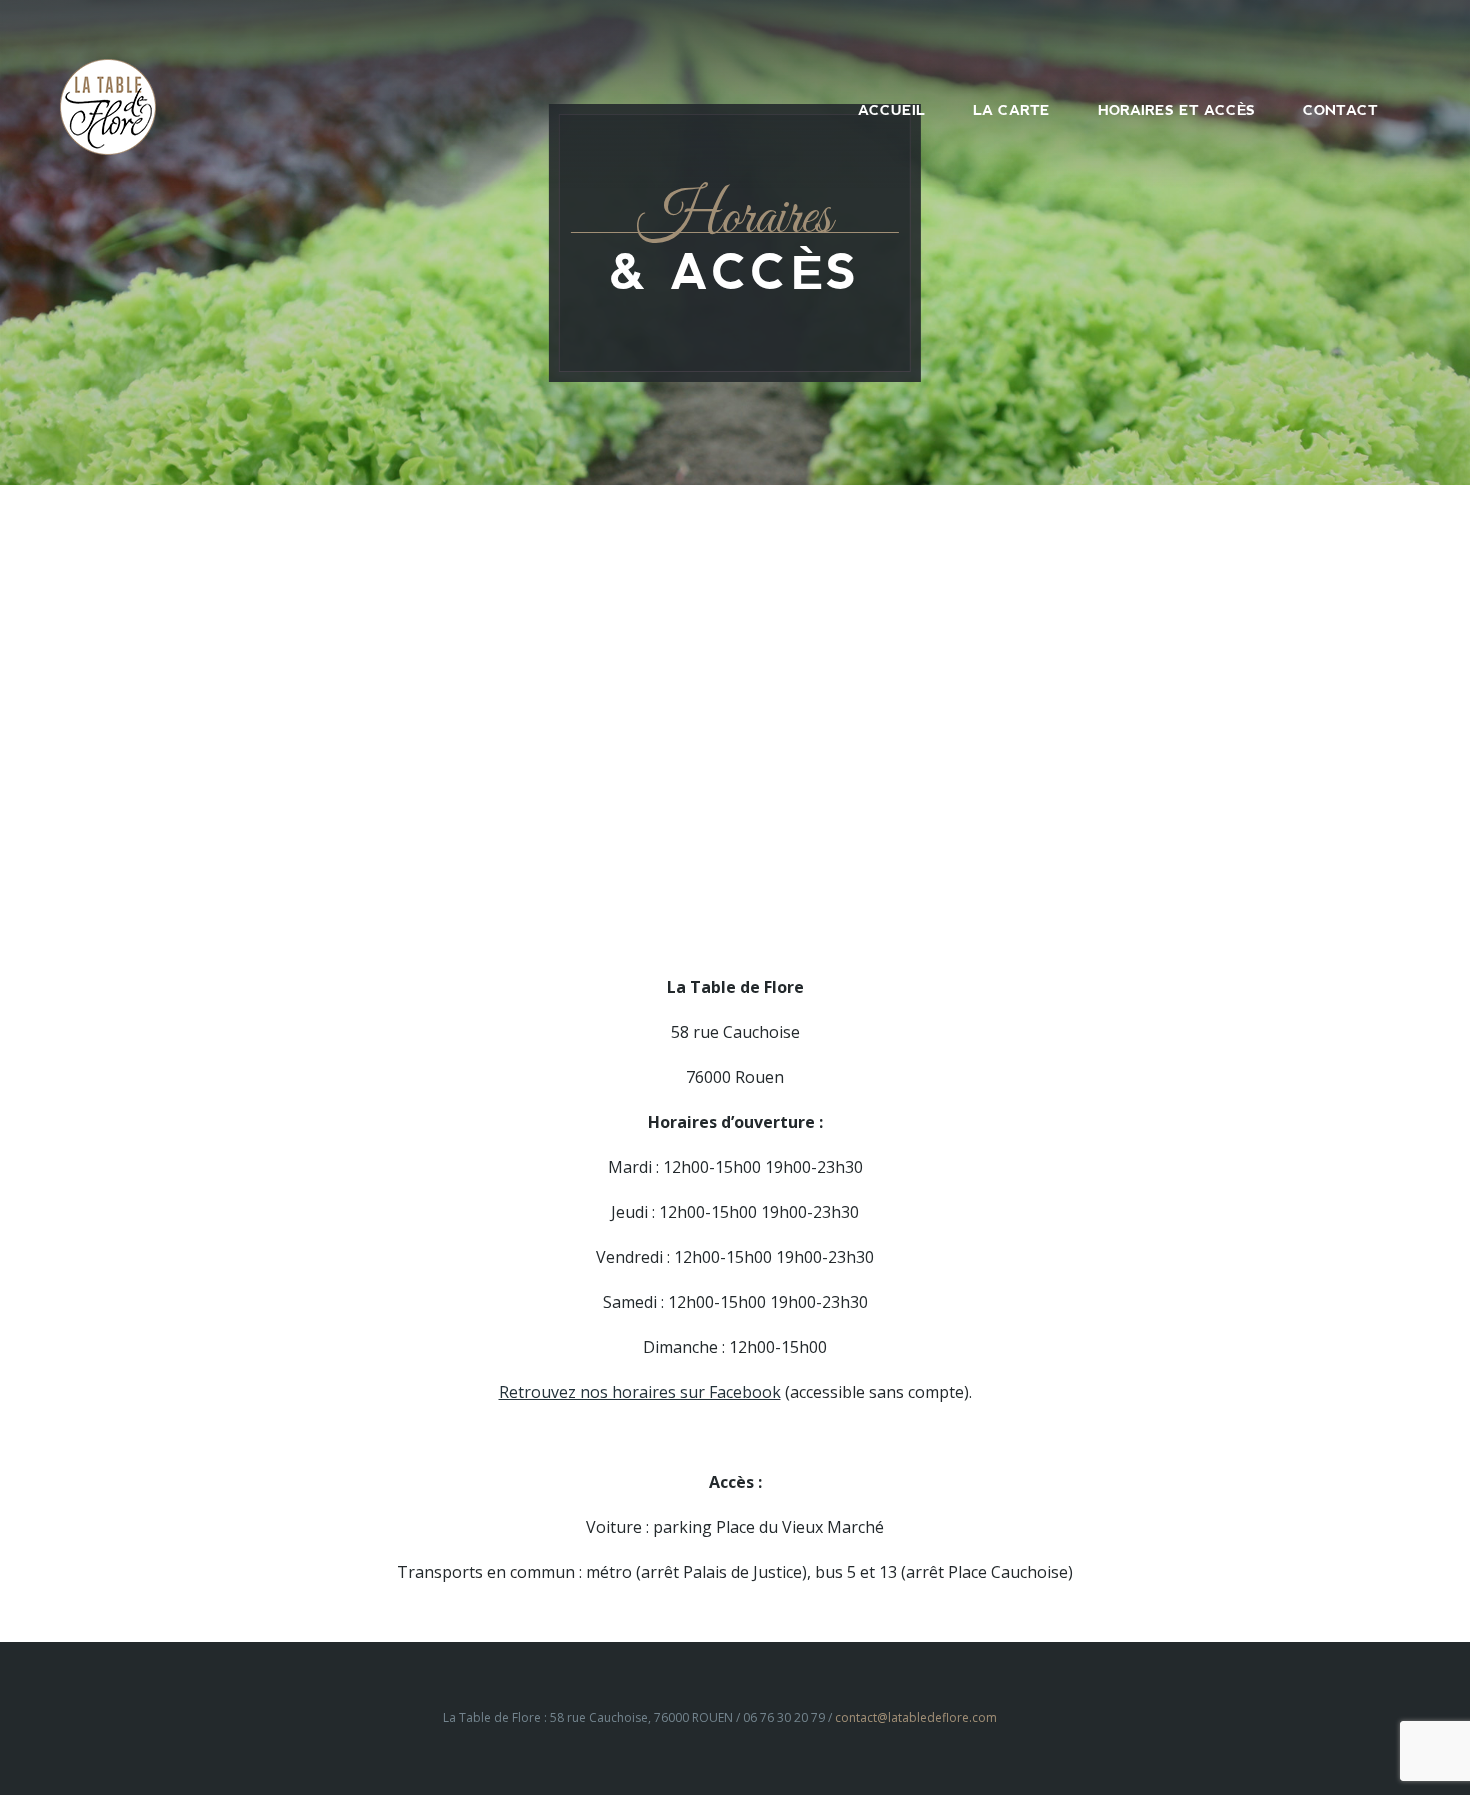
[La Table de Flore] (108, 105)
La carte (1011, 110)
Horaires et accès (1176, 110)
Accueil (891, 110)
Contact (1340, 110)
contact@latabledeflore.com (916, 1717)
